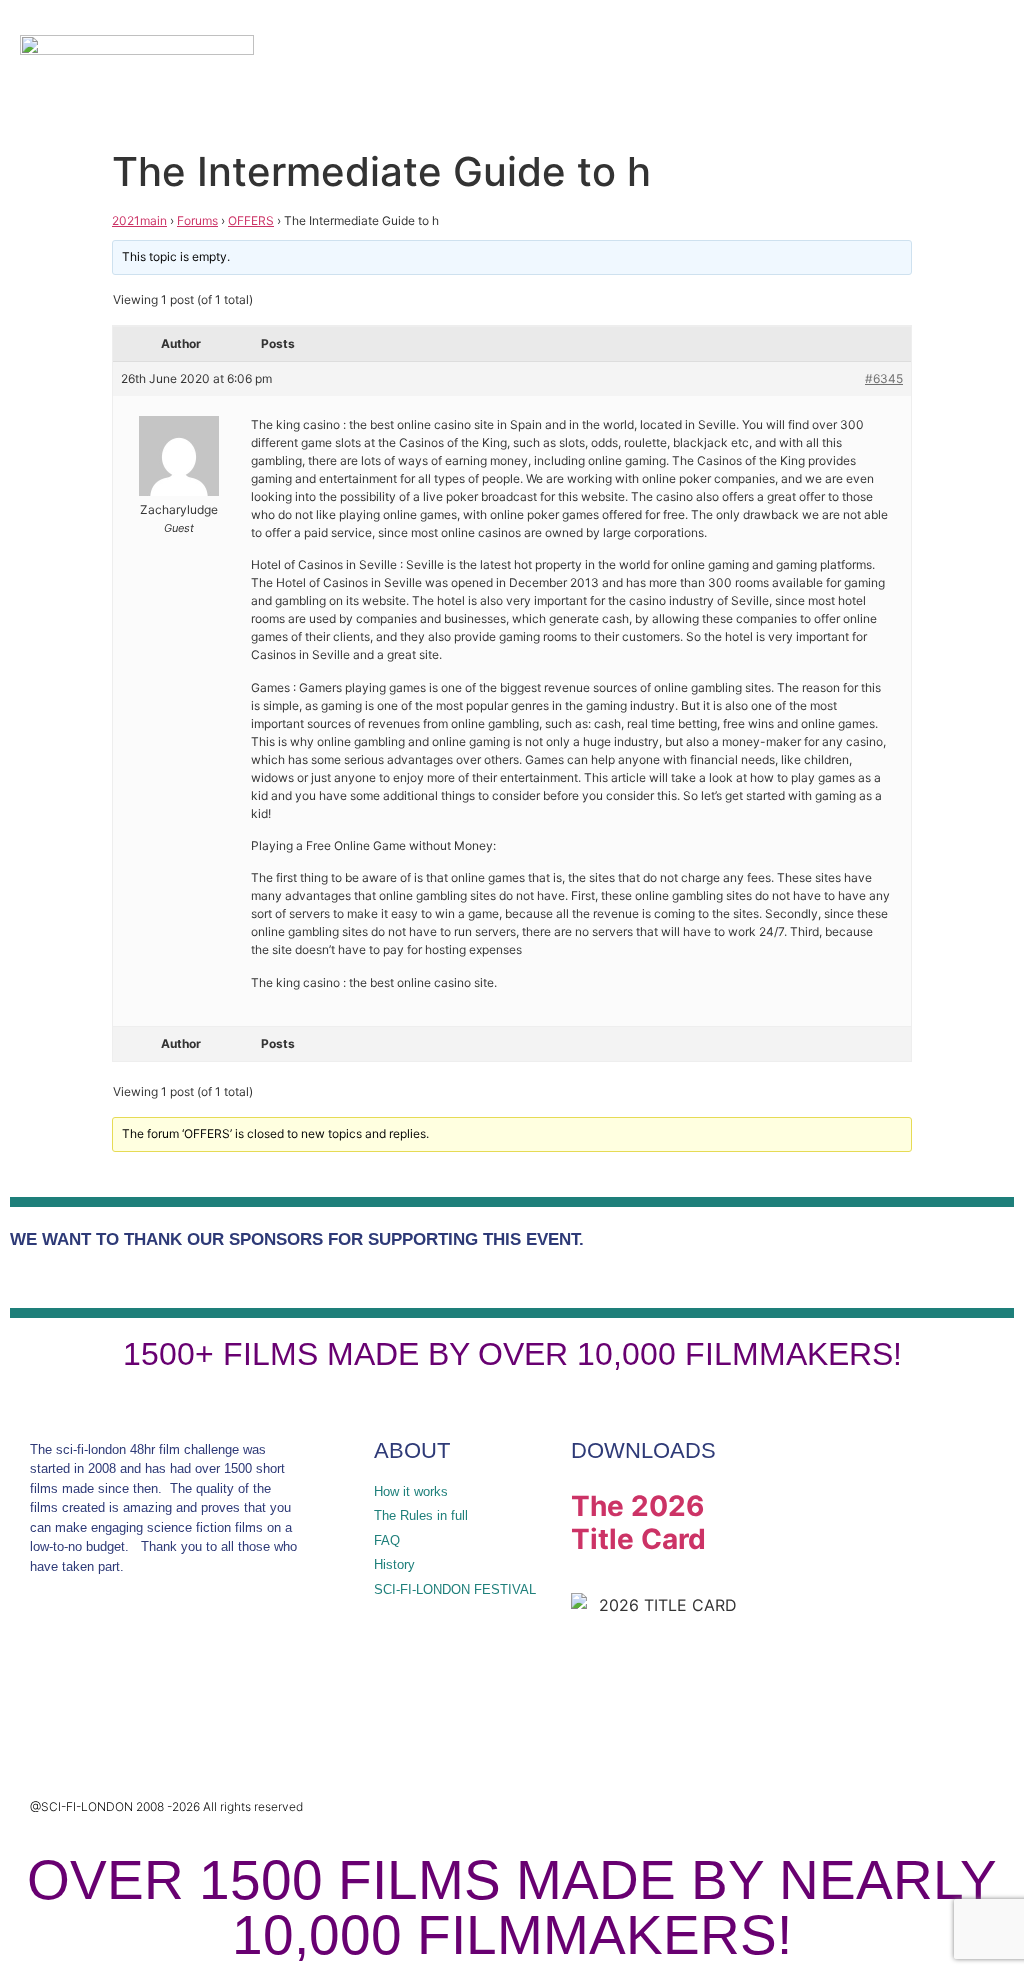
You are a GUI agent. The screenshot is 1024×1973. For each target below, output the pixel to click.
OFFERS (251, 220)
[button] (916, 70)
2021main (139, 220)
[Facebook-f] (119, 1656)
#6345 (884, 378)
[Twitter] (55, 1656)
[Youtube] (247, 1656)
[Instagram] (183, 1656)
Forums (197, 220)
